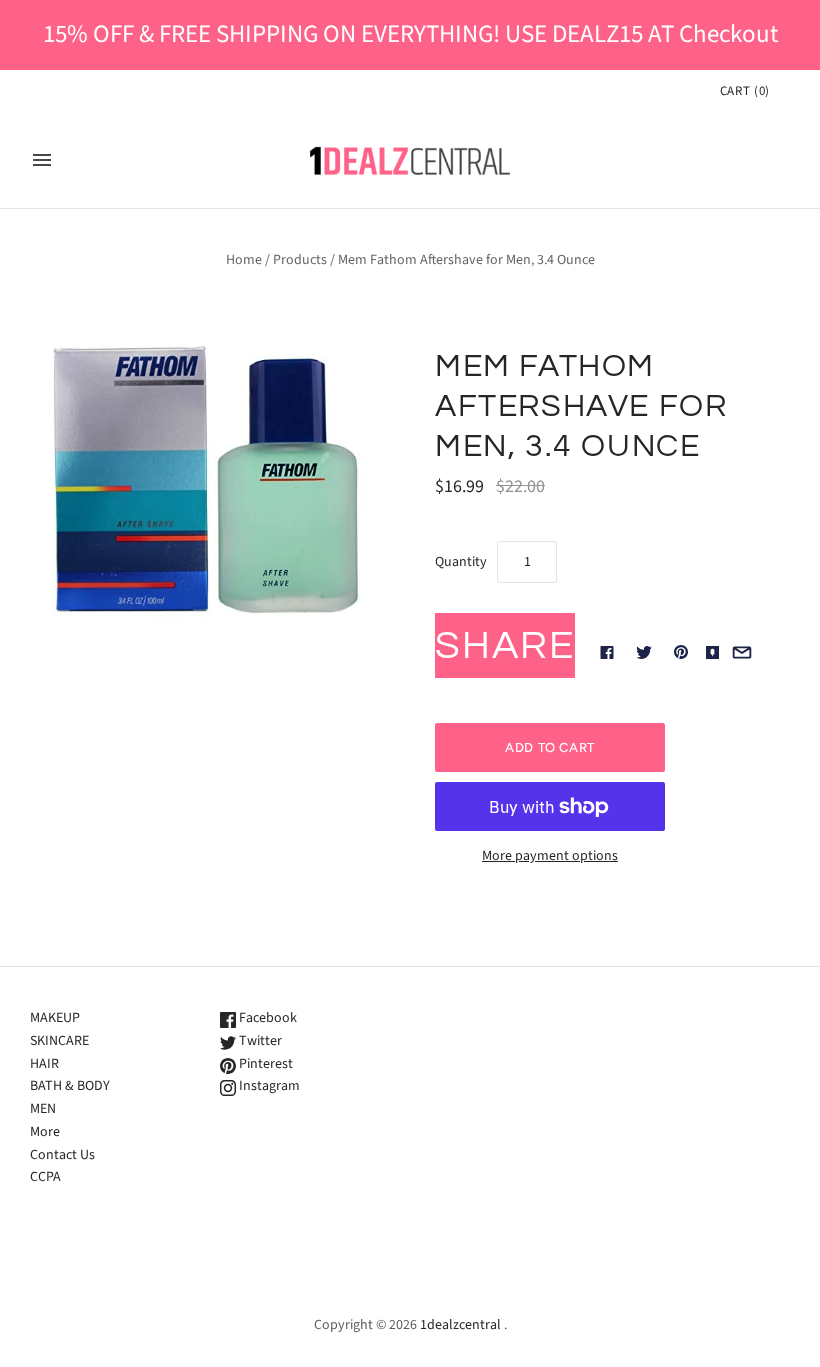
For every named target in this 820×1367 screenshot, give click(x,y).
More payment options (550, 856)
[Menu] (42, 160)
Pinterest (264, 1064)
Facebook (266, 1018)
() (745, 91)
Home (244, 260)
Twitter (259, 1041)
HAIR (44, 1064)
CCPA (45, 1177)
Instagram (268, 1086)
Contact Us (62, 1155)
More (45, 1132)
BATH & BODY (70, 1086)
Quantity (461, 562)
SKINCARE (59, 1041)
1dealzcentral (460, 1325)
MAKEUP (55, 1018)
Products (300, 260)
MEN (43, 1109)
